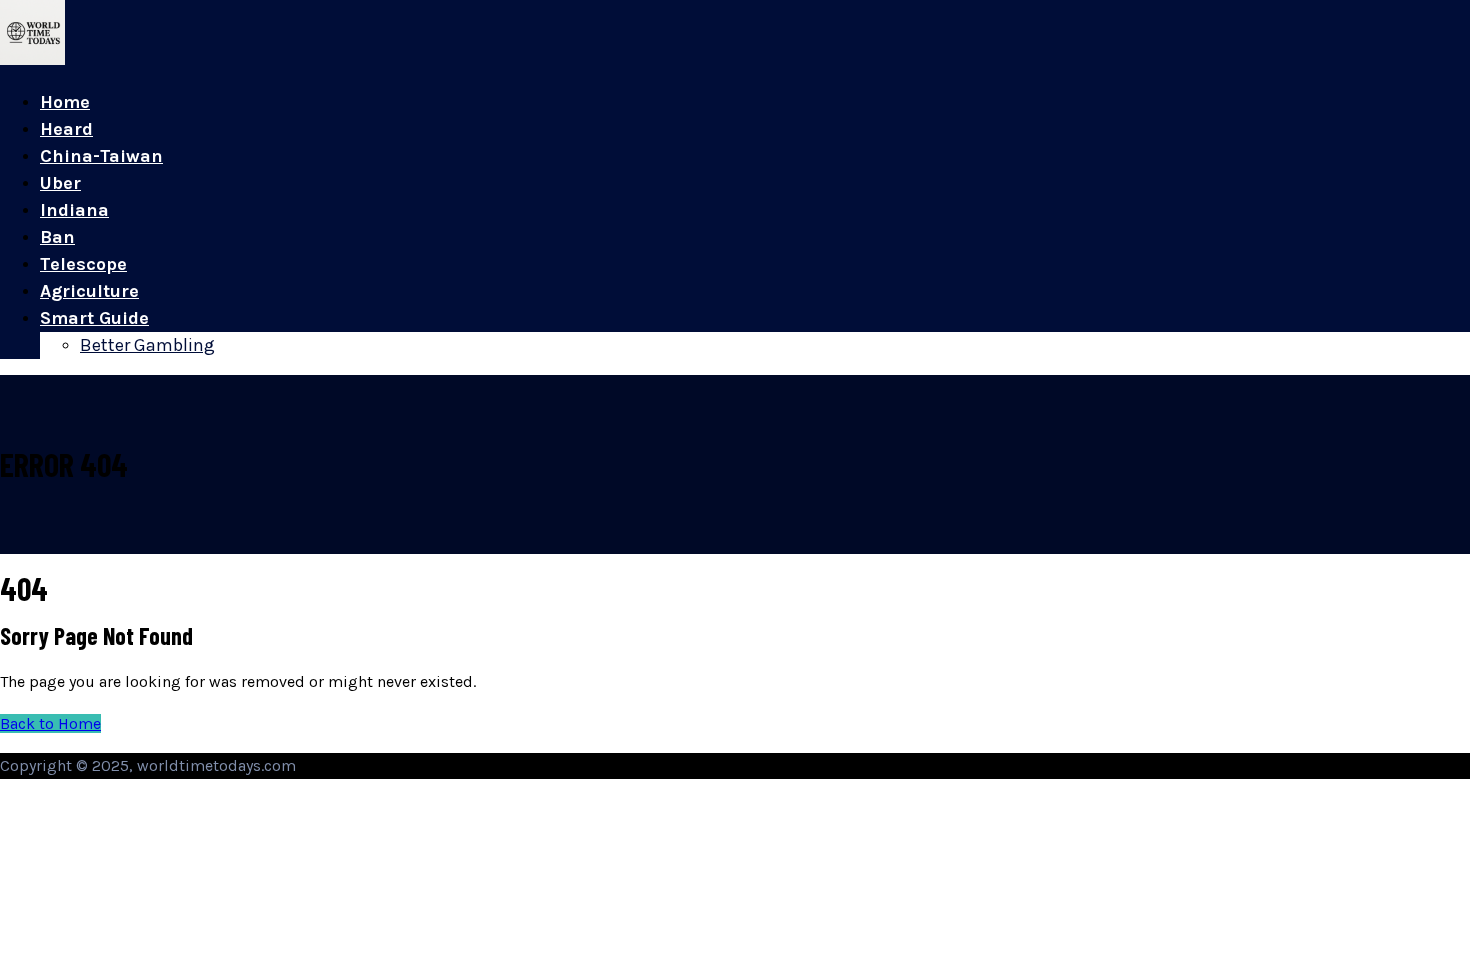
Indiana (74, 210)
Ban (57, 237)
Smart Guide (94, 318)
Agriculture (89, 291)
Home (65, 102)
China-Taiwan (101, 156)
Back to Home (50, 723)
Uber (60, 183)
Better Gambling (147, 345)
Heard (66, 129)
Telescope (83, 264)
